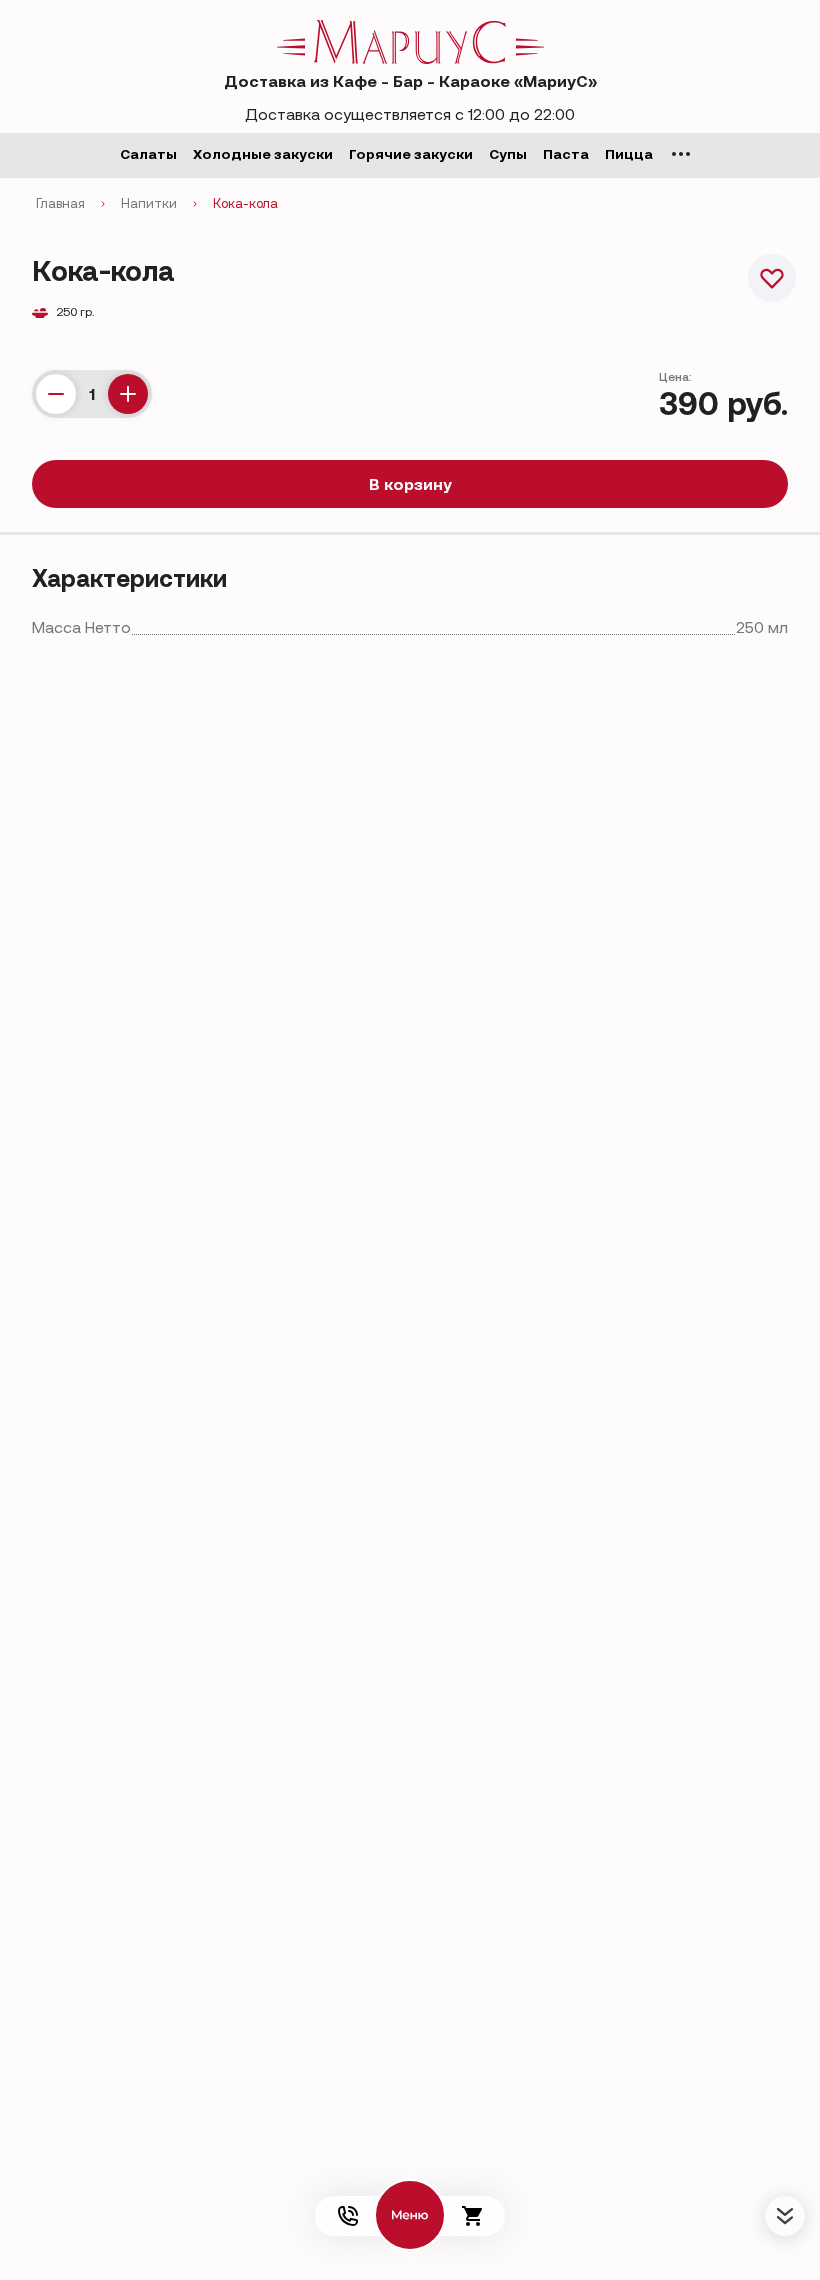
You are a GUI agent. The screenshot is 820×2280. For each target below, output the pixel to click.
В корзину (410, 484)
